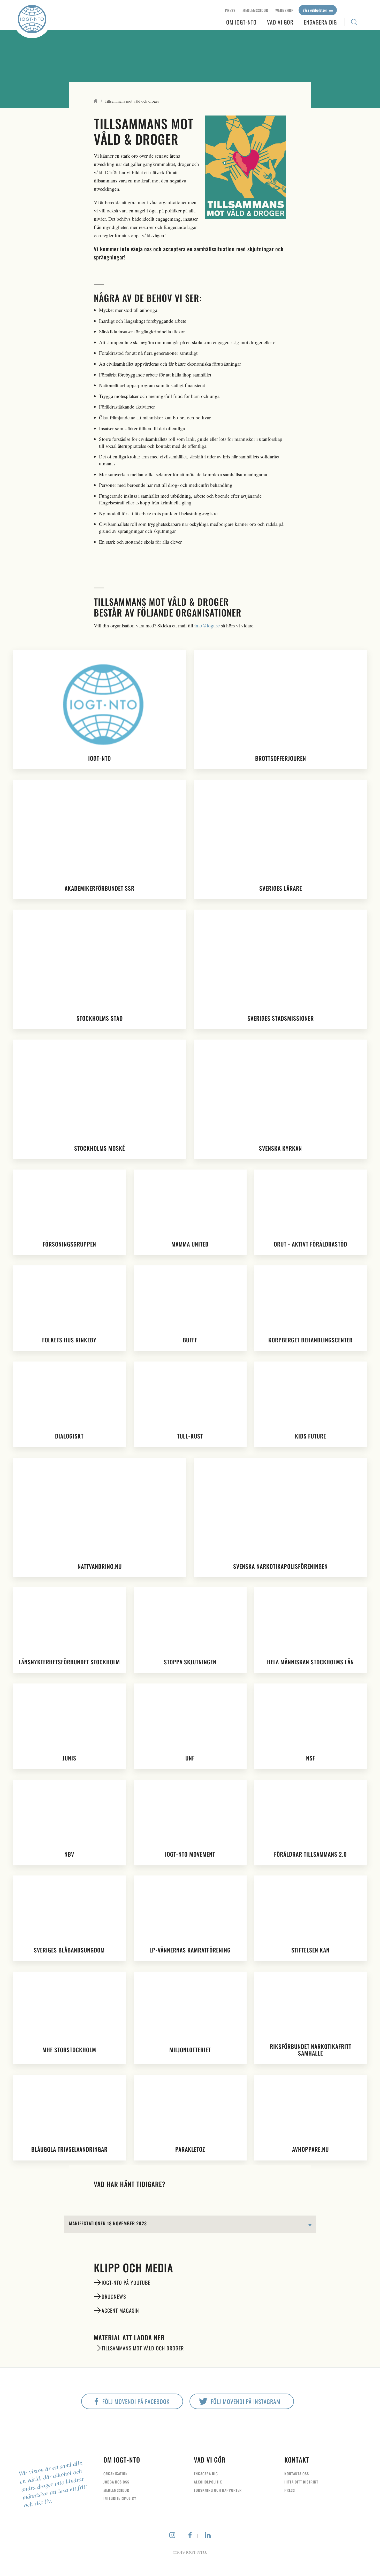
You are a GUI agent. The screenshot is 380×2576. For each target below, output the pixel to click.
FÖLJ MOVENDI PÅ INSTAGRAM (246, 2401)
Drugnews (114, 2296)
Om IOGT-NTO (241, 22)
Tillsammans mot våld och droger (143, 2348)
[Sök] (354, 22)
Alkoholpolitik (208, 2482)
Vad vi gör (280, 22)
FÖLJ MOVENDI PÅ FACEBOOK (136, 2401)
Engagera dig (320, 22)
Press (230, 10)
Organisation (116, 2474)
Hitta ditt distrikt (301, 2482)
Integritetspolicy (120, 2498)
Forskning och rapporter (218, 2490)
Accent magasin (120, 2310)
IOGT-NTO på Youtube (126, 2282)
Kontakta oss (297, 2474)
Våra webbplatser (315, 10)
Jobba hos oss (116, 2482)
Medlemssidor (255, 10)
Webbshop (284, 10)
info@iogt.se (207, 625)
